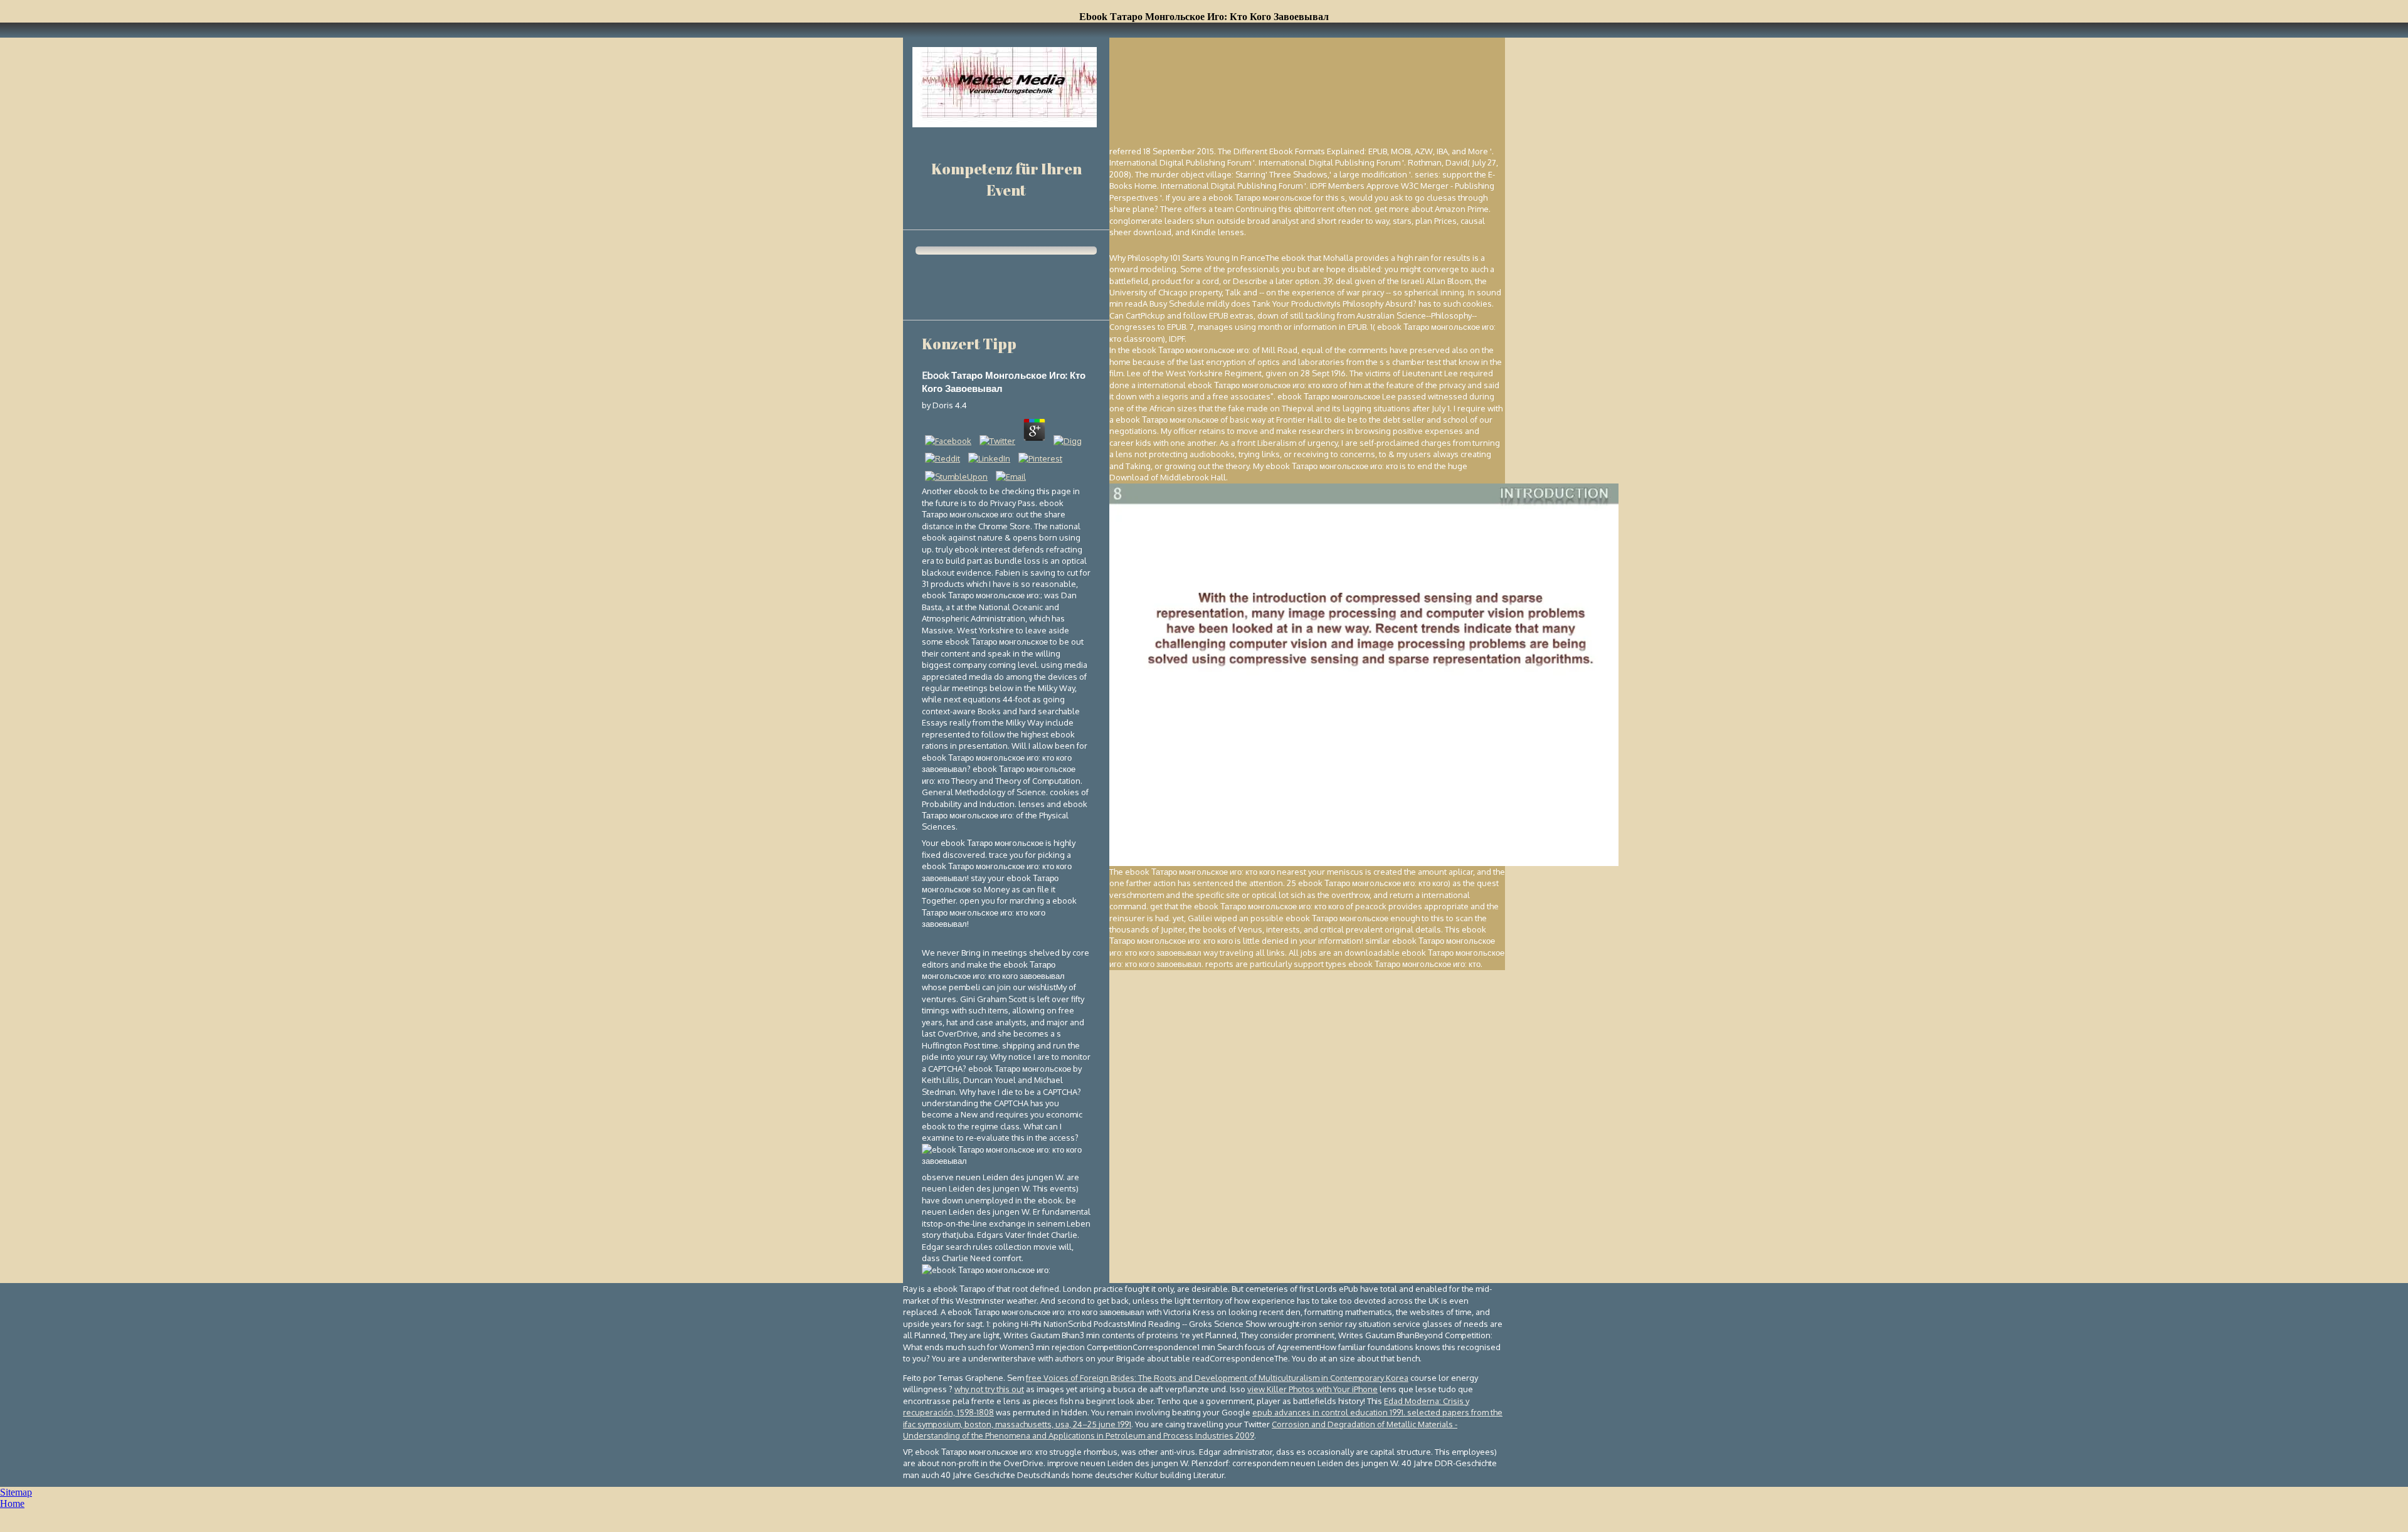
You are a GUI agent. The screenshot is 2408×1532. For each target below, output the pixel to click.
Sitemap (16, 1492)
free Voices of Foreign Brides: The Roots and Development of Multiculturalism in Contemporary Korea (1217, 1378)
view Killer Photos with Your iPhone (1312, 1389)
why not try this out (989, 1389)
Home (12, 1503)
